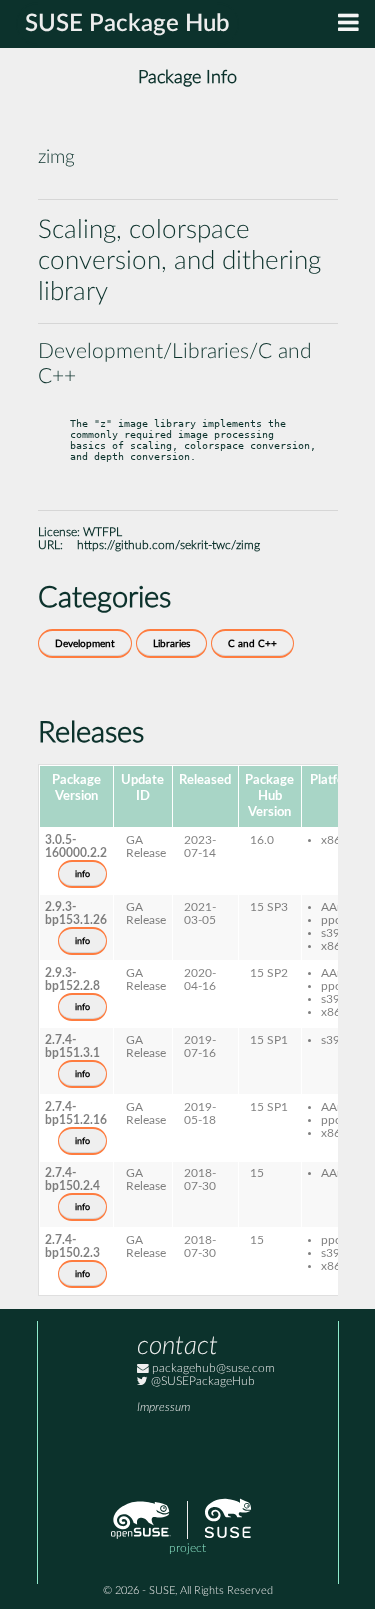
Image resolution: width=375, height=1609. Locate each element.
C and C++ (252, 644)
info (82, 874)
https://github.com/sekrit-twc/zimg (168, 545)
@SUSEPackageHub (201, 1381)
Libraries (171, 644)
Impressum (163, 1407)
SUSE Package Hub (127, 24)
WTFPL (102, 532)
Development (85, 644)
